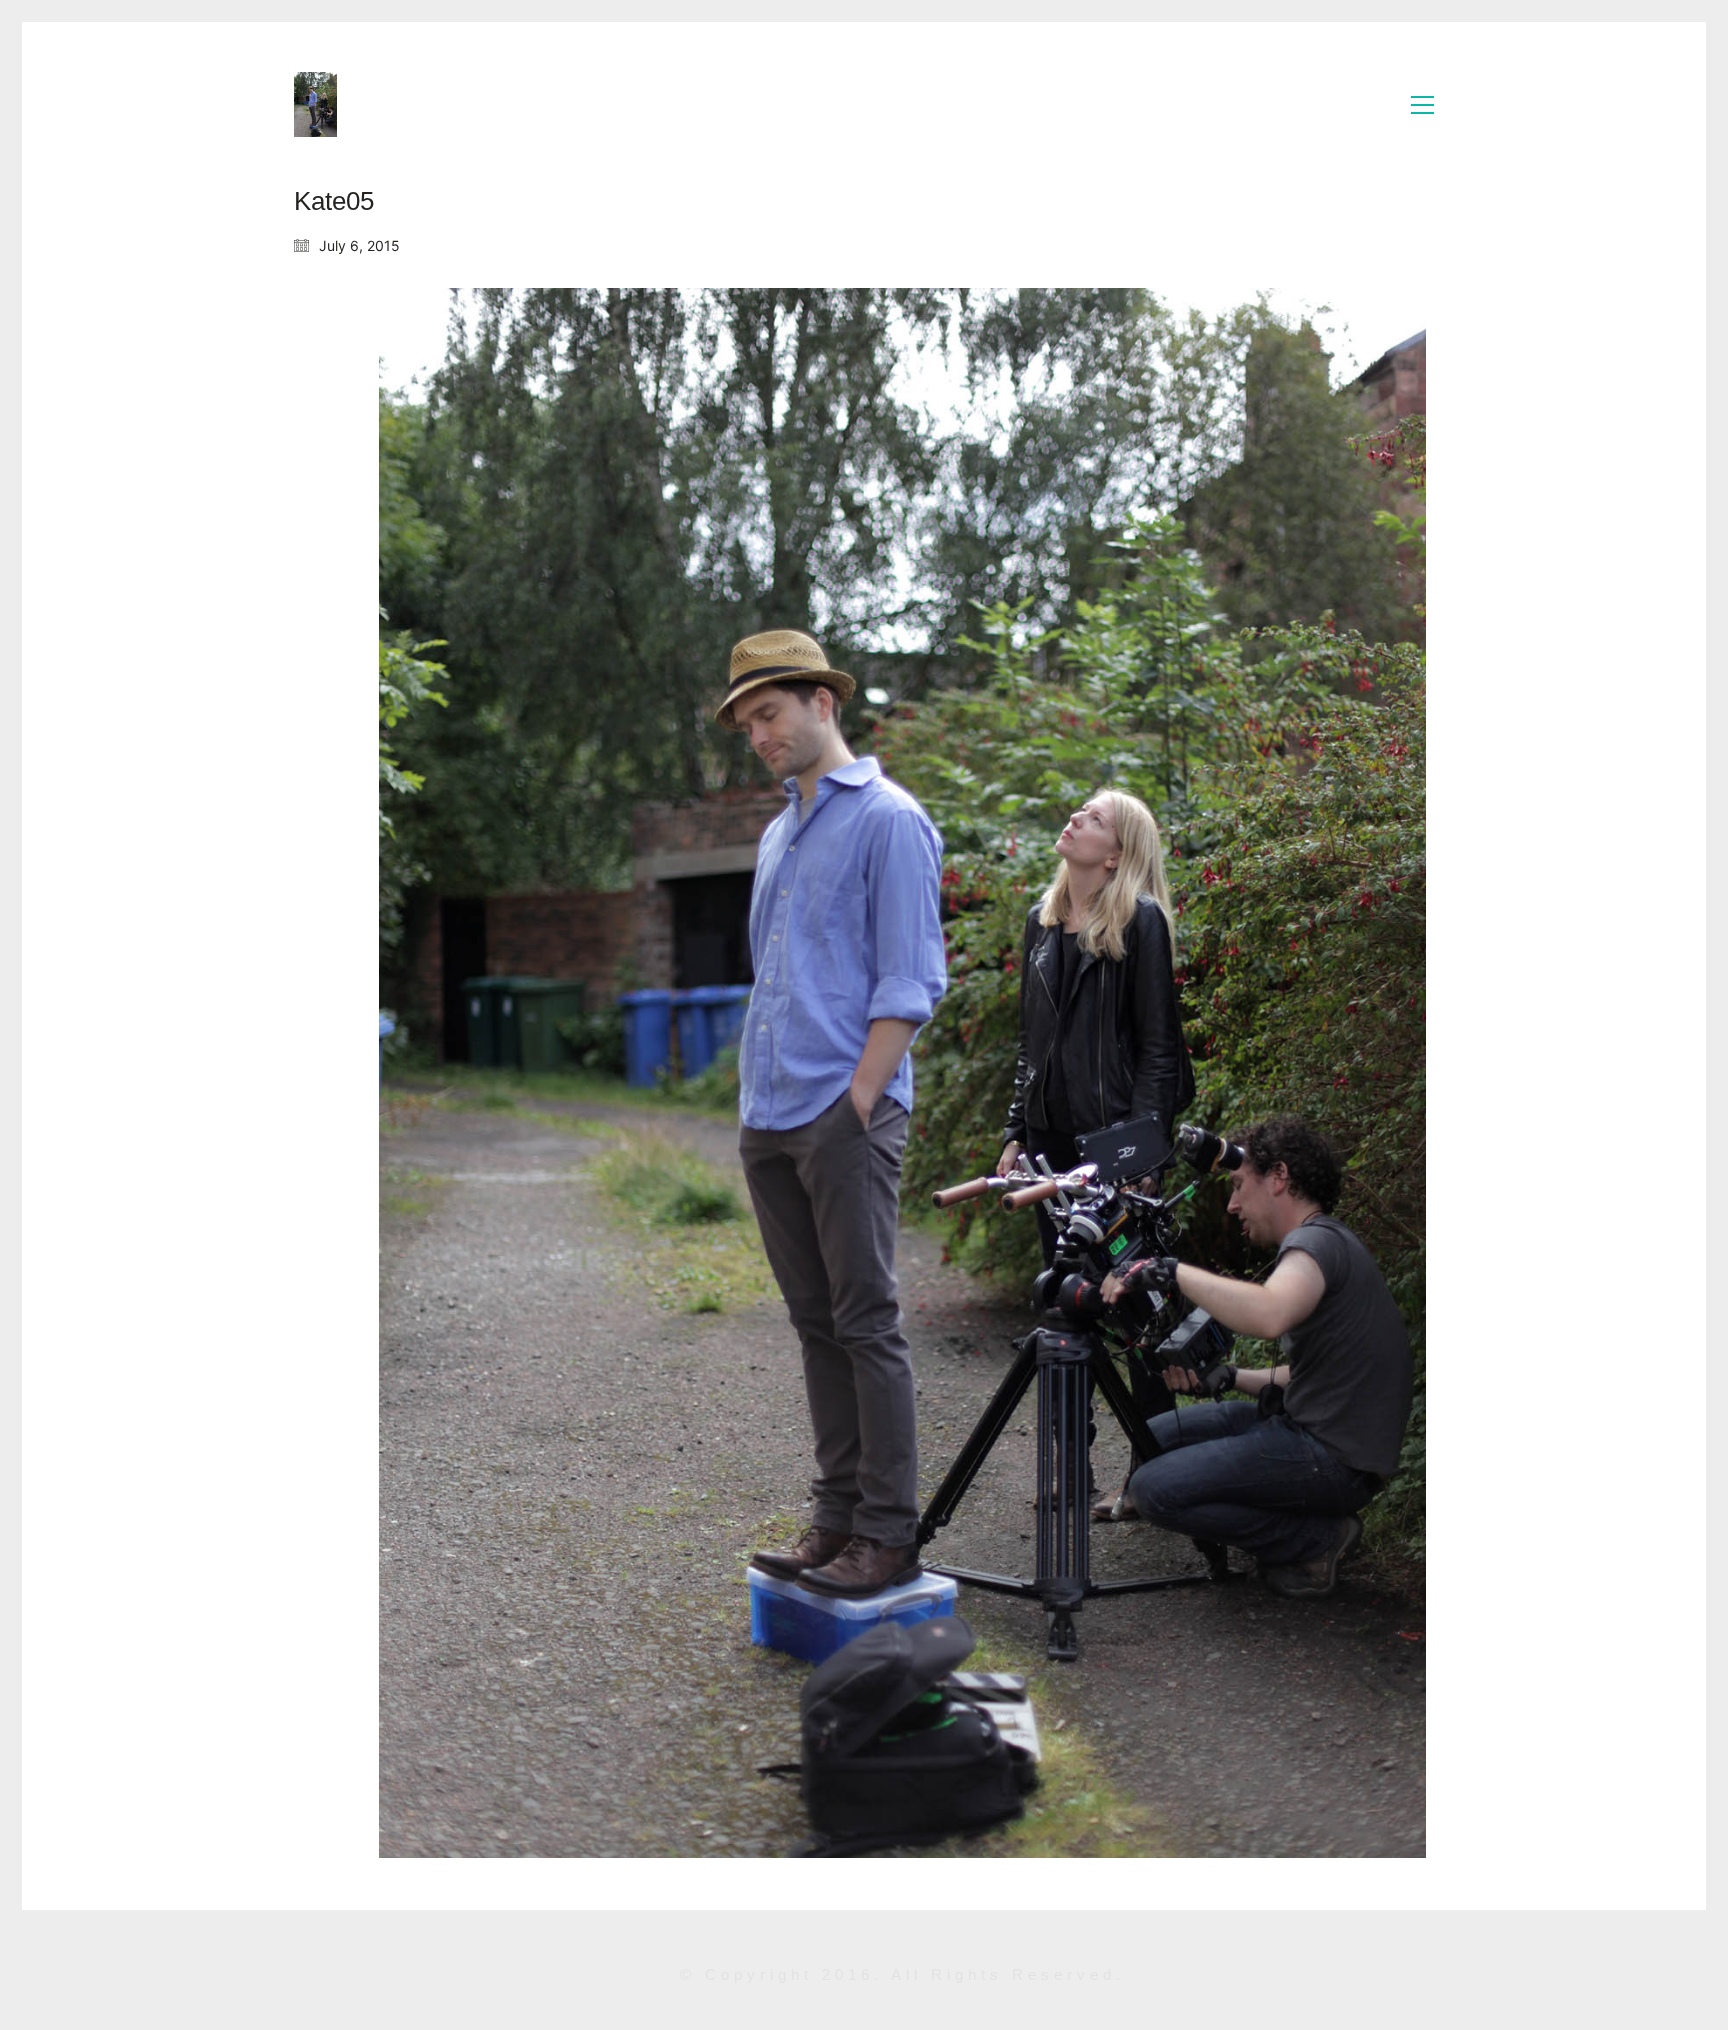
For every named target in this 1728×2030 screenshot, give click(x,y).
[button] (1422, 105)
